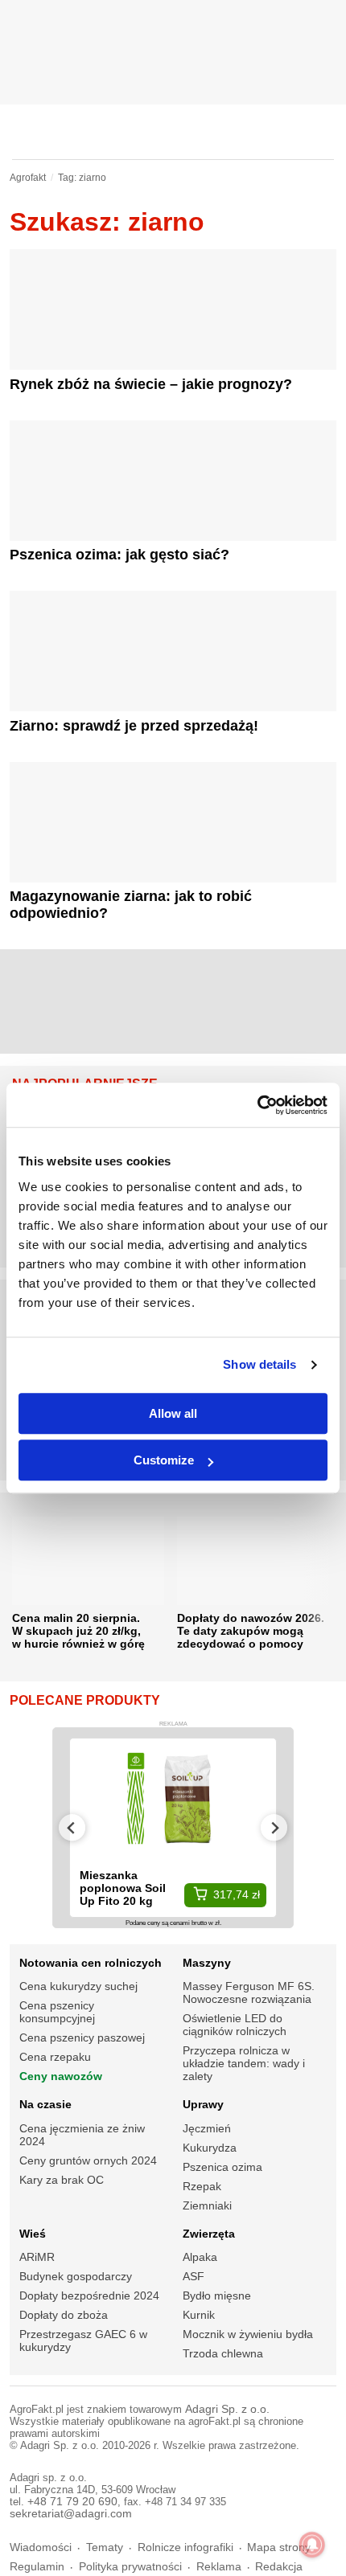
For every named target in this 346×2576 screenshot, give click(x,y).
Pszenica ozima (222, 2167)
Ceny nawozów (61, 2076)
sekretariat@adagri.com (71, 2514)
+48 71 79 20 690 (72, 2502)
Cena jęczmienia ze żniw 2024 (82, 2135)
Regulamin (37, 2567)
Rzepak (202, 2186)
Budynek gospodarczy (76, 2276)
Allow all (173, 1413)
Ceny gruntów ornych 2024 (88, 2160)
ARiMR (37, 2257)
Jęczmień (207, 2128)
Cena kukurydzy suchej (78, 1986)
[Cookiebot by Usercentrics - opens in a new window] (257, 1105)
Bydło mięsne (217, 2295)
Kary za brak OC (62, 2180)
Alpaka (200, 2257)
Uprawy (203, 2104)
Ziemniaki (207, 2205)
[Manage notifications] (312, 2545)
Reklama (219, 2567)
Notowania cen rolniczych (91, 1963)
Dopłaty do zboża (64, 2315)
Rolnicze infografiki (185, 2547)
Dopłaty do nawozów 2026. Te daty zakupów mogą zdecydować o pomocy (251, 1631)
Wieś (33, 2234)
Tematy (105, 2547)
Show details (259, 1364)
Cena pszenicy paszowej (82, 2037)
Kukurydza (210, 2148)
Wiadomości (41, 2547)
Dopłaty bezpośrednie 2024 (89, 2295)
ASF (194, 2276)
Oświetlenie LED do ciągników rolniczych (235, 2025)
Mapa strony (279, 2547)
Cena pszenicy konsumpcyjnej (57, 2012)
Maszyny (207, 1963)
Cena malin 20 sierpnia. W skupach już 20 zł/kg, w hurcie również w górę (78, 1631)
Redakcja (279, 2567)
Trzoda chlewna (223, 2353)
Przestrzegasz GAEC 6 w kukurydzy (83, 2341)
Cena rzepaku (55, 2057)
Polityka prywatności (130, 2567)
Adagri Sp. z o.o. (227, 2409)
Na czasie (45, 2104)
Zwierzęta (209, 2234)
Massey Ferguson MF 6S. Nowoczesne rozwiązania (249, 1992)
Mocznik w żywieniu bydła (248, 2334)
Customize (164, 1460)
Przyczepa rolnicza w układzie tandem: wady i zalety (244, 2063)
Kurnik (199, 2315)
